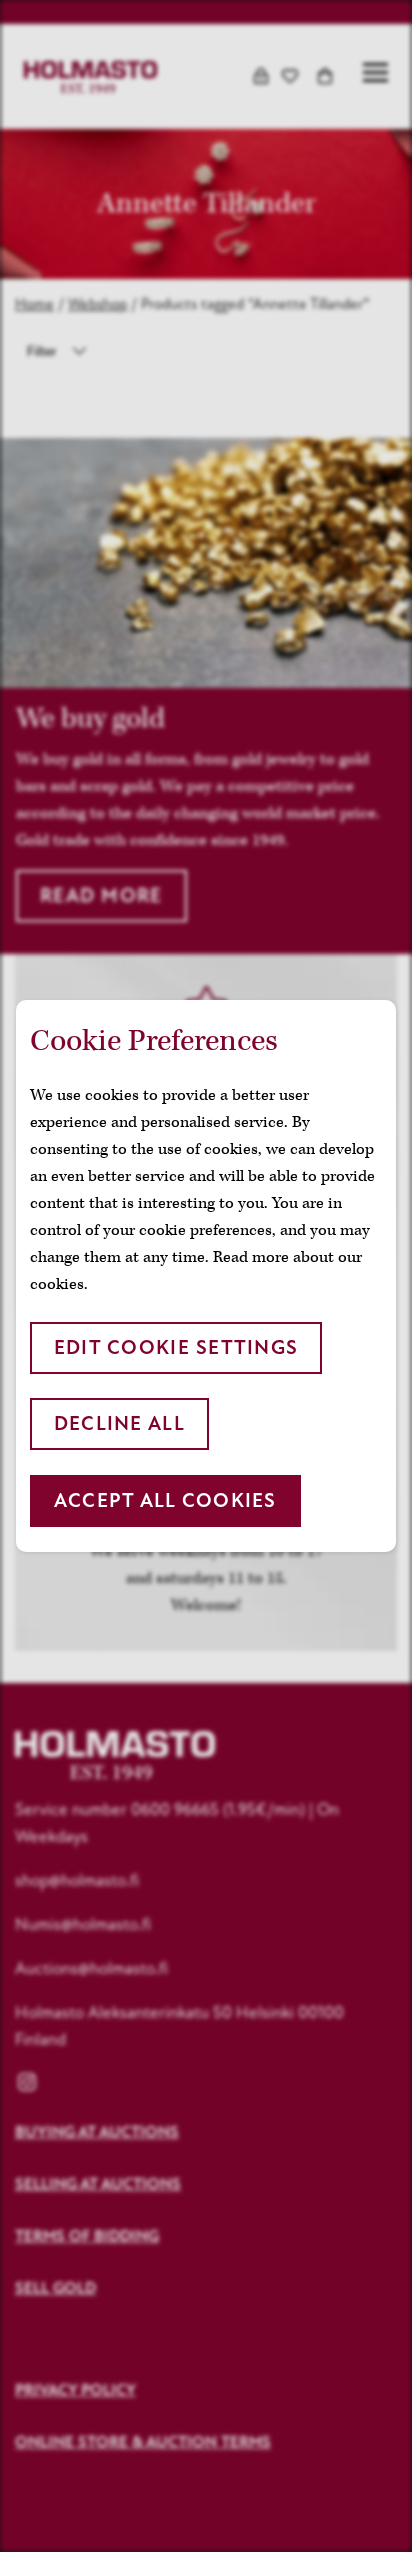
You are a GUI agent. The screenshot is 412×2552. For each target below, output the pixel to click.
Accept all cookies (165, 1500)
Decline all (119, 1423)
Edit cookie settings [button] (176, 1347)
